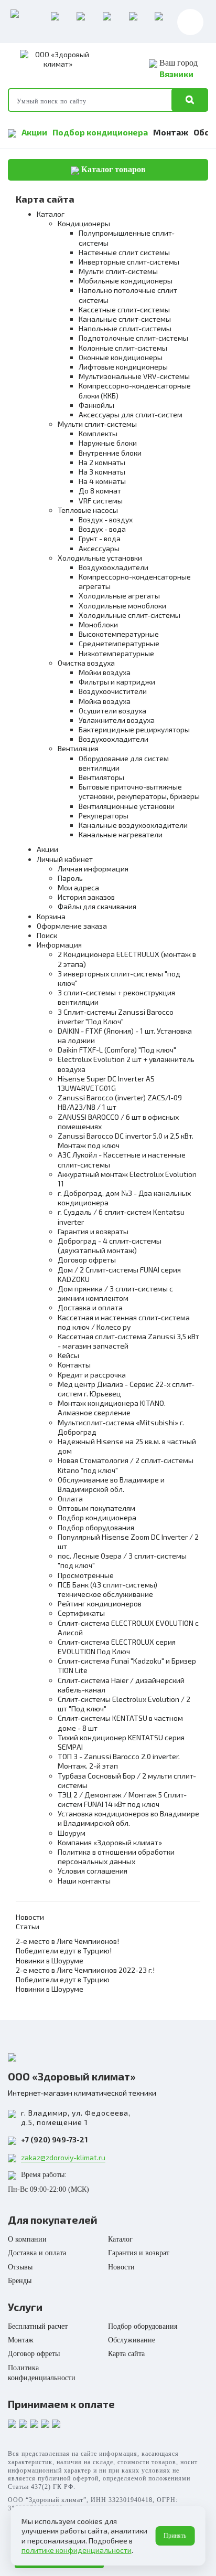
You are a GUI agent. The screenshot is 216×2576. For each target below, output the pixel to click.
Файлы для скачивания (97, 906)
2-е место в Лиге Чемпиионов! (67, 1941)
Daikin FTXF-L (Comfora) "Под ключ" (117, 1050)
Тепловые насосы (88, 510)
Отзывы (20, 2267)
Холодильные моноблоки (122, 606)
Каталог (51, 214)
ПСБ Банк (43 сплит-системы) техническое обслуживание (107, 1589)
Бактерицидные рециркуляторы (134, 729)
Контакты (74, 1365)
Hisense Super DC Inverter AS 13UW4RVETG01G (106, 1083)
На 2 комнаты (102, 462)
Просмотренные (86, 1575)
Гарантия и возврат (139, 2253)
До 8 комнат (100, 491)
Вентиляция (78, 748)
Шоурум (72, 1833)
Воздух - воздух (106, 519)
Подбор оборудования (96, 1527)
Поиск (47, 935)
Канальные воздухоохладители (133, 825)
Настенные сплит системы (124, 252)
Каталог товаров (112, 169)
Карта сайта (126, 2354)
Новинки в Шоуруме (50, 1960)
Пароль (70, 878)
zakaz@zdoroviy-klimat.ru (63, 2157)
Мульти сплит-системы (118, 271)
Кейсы (68, 1355)
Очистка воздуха (86, 663)
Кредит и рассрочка (92, 1375)
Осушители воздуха (112, 711)
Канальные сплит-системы (125, 319)
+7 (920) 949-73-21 (54, 2139)
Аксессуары (99, 548)
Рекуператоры (104, 816)
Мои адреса (78, 887)
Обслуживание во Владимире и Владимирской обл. (111, 1484)
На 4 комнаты (102, 481)
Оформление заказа (72, 926)
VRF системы (101, 501)
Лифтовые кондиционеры (123, 367)
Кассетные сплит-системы (124, 309)
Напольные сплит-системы (125, 328)
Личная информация (93, 869)
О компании (27, 2239)
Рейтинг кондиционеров (100, 1604)
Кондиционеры (84, 223)
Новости (30, 1917)
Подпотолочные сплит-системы (133, 338)
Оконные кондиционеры (121, 357)
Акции (34, 132)
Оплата (70, 1499)
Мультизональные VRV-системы (134, 376)
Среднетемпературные (119, 643)
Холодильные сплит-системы (129, 615)
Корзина (51, 916)
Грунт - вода (100, 538)
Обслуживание (132, 2340)
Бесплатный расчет (38, 2326)
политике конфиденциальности (77, 2550)
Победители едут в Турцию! (64, 1951)
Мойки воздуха (105, 672)
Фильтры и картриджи (117, 682)
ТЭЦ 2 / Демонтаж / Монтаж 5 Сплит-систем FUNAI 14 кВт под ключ (122, 1799)
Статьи (28, 1926)
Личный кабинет (65, 859)
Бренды (20, 2281)
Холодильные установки (100, 558)
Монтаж (171, 132)
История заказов (86, 897)
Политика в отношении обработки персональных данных (116, 1857)
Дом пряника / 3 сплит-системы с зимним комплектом (115, 1293)
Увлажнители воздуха (117, 720)
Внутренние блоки (110, 453)
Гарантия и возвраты (93, 1231)
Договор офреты (87, 1260)
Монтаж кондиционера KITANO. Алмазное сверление (112, 1408)
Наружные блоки (108, 443)
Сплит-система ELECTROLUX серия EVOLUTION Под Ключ (117, 1647)
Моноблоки (98, 624)
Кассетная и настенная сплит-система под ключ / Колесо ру (124, 1322)
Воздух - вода (102, 529)
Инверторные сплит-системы (129, 262)
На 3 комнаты (102, 472)
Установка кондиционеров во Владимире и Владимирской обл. (128, 1818)
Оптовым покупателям (96, 1508)
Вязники (176, 74)
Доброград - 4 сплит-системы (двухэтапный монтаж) (110, 1245)
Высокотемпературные (119, 634)
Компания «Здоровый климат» (110, 1842)
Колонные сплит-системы (123, 348)
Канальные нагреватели (121, 834)
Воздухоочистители (113, 691)
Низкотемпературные (116, 653)
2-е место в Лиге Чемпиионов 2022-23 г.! (85, 1970)
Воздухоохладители (114, 567)
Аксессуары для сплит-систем (131, 414)
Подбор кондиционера (100, 132)
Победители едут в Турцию (63, 1979)
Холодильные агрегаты (119, 596)
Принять (175, 2536)
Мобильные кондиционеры (126, 281)
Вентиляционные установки (127, 806)
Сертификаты (81, 1613)
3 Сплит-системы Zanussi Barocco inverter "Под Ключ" (116, 1017)
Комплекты (98, 433)
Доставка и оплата (90, 1307)
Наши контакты (84, 1881)
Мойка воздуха (105, 701)
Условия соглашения (93, 1871)
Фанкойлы (96, 405)
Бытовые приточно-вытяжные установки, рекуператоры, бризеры (139, 791)
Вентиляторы (101, 777)
